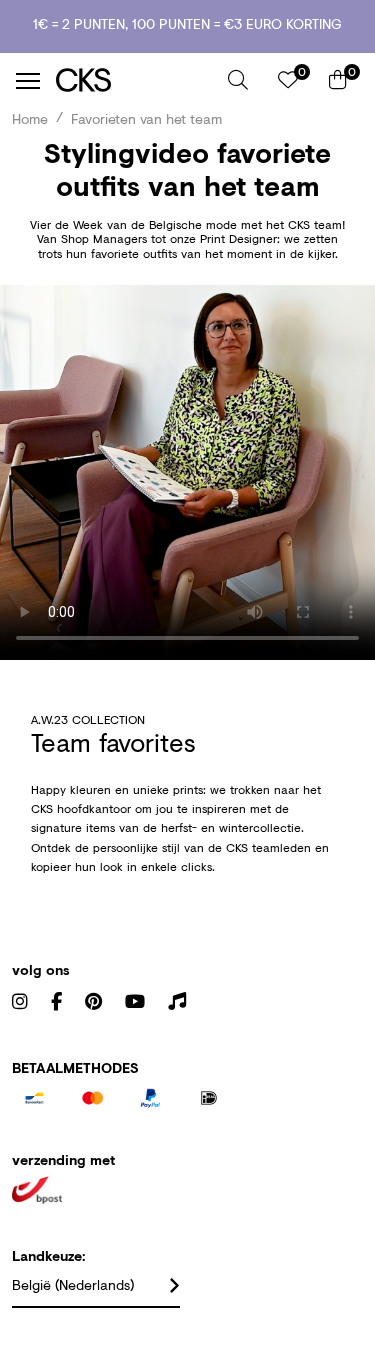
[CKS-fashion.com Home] (134, 80)
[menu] (28, 81)
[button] (238, 80)
